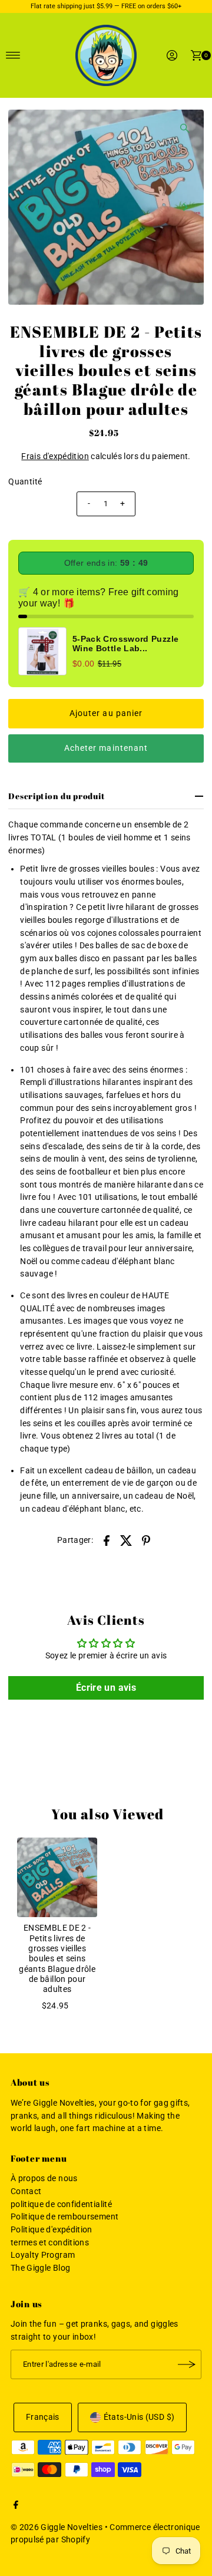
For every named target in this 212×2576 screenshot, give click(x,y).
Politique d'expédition (52, 2230)
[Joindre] (187, 2364)
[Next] (185, 207)
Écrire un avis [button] (106, 1688)
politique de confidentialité (61, 2204)
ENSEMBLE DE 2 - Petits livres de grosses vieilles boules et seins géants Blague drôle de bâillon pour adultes (57, 1959)
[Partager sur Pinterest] (146, 1540)
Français (43, 2417)
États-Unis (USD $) (139, 2417)
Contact (26, 2191)
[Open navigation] (13, 55)
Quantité (25, 482)
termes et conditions (50, 2243)
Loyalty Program (43, 2255)
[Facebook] (16, 2506)
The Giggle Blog (40, 2268)
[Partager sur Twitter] (127, 1540)
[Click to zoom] (185, 128)
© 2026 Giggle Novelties (57, 2527)
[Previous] (27, 207)
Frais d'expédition (55, 456)
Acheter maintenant (106, 748)
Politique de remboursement (64, 2217)
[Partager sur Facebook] (107, 1540)
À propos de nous (44, 2178)
